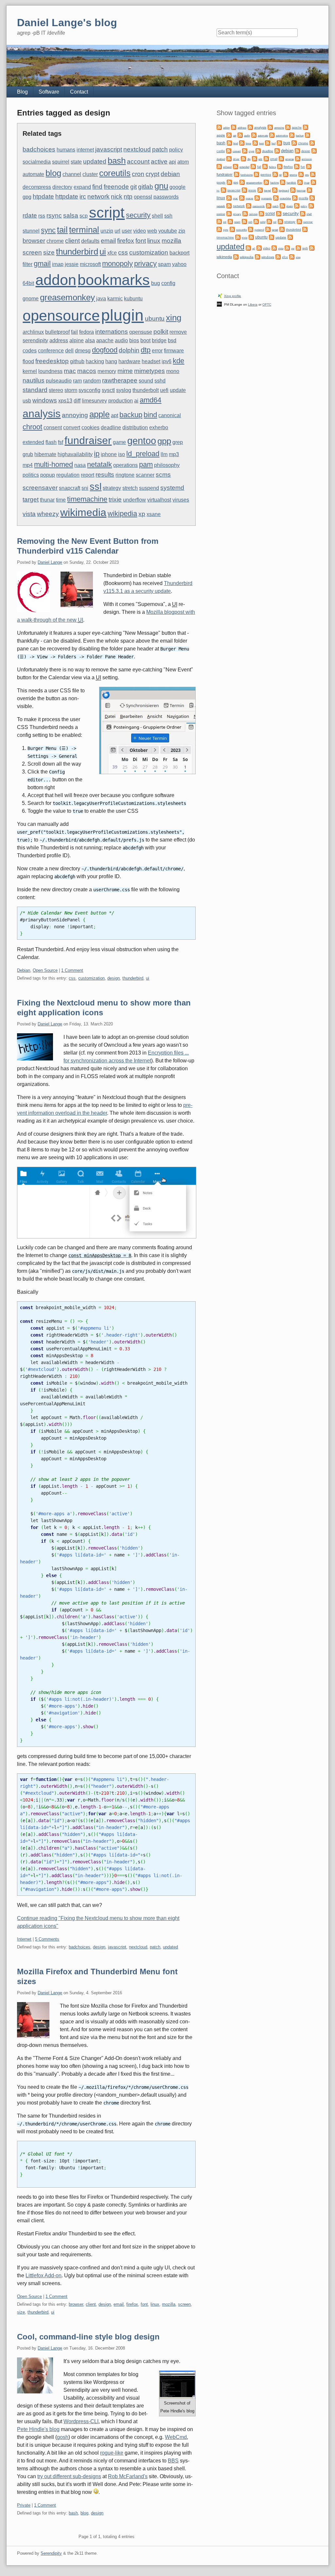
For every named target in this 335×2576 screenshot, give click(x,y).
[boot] (255, 142)
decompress (37, 187)
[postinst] (311, 205)
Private (24, 2505)
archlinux (33, 332)
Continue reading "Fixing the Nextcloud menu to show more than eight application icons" (98, 1922)
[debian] (277, 150)
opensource (61, 315)
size (49, 252)
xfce (112, 253)
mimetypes (150, 371)
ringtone (125, 475)
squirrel (61, 162)
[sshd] (256, 221)
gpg (27, 197)
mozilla (171, 241)
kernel (30, 371)
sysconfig (89, 390)
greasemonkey (67, 297)
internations (112, 332)
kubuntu (133, 299)
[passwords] (249, 205)
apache (105, 340)
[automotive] (272, 135)
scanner (145, 475)
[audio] (240, 135)
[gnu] (301, 174)
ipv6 (167, 361)
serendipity (35, 340)
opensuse (141, 332)
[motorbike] (276, 197)
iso (122, 454)
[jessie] (244, 190)
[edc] (255, 158)
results (105, 475)
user (127, 231)
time (61, 500)
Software (49, 92)
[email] (266, 158)
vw (293, 249)
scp (84, 216)
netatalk (99, 464)
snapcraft (70, 488)
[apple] (306, 127)
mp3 (174, 454)
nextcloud (137, 149)
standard (35, 390)
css (123, 252)
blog (53, 173)
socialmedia (37, 162)
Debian (24, 970)
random (92, 381)
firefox (126, 241)
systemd (172, 488)
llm (164, 454)
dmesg (83, 351)
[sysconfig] (232, 229)
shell (157, 216)
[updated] (290, 237)
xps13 (65, 401)
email (108, 241)
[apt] (229, 135)
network (98, 196)
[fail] (253, 166)
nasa (80, 465)
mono (173, 371)
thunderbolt (146, 390)
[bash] (308, 135)
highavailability (75, 454)
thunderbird (77, 252)
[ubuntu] (251, 237)
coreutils (115, 173)
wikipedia (122, 514)
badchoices (39, 149)
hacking (95, 361)
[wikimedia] (312, 248)
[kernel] (260, 190)
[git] (275, 174)
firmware (174, 351)
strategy (112, 488)
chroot (32, 427)
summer (308, 222)
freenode (116, 187)
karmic (115, 299)
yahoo (179, 264)
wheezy (48, 514)
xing (174, 318)
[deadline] (258, 150)
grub (28, 454)
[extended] (236, 166)
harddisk (291, 183)
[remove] (245, 213)
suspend (149, 488)
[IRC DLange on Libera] (219, 304)
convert (72, 427)
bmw (248, 143)
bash (117, 161)
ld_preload (143, 454)
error (157, 351)
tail (62, 230)
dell (69, 351)
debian (170, 174)
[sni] (219, 221)
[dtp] (243, 158)
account (138, 161)
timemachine (87, 499)
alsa (90, 340)
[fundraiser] (309, 166)
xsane (154, 514)
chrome (55, 241)
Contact (79, 92)
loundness (50, 371)
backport (179, 253)
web (152, 231)
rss (42, 216)
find (97, 187)
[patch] (269, 205)
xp (142, 514)
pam (146, 464)
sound (146, 381)
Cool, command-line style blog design (88, 2337)
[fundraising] (237, 174)
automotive (282, 136)
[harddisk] (283, 182)
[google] (313, 174)
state (76, 162)
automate (33, 174)
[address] (234, 127)
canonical (170, 415)
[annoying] (270, 127)
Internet (24, 1939)
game (119, 442)
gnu (161, 186)
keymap (301, 191)
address (59, 340)
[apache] (288, 127)
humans (66, 150)
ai (136, 401)
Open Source (45, 970)
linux (154, 241)
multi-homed (53, 464)
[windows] (257, 256)
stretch (130, 488)
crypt (152, 174)
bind (150, 415)
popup (48, 475)
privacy (145, 264)
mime (125, 371)
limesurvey (94, 401)
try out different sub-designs (69, 2476)
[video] (259, 248)
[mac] (229, 197)
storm (71, 390)
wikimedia (83, 512)
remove (178, 332)
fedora (87, 332)
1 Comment (72, 970)
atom (183, 162)
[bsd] (268, 142)
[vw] (287, 248)
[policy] (297, 205)
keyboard (284, 190)
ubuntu (155, 319)
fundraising (247, 175)
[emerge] (281, 158)
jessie (72, 264)
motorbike (285, 198)
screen (32, 252)
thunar (47, 500)
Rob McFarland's (128, 2476)
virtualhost (159, 500)
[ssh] (244, 221)
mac (70, 371)
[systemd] (251, 229)
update (178, 390)
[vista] (274, 248)
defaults (90, 241)
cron (138, 174)
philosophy (167, 465)
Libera (253, 304)
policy (176, 150)
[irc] (313, 182)
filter (27, 264)
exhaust (227, 167)
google (177, 187)
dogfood (105, 350)
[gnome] (286, 174)
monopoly (117, 264)
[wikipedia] (236, 256)
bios (134, 340)
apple (99, 414)
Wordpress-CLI (81, 2421)
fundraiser (88, 440)
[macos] (242, 197)
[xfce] (278, 256)
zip (182, 231)
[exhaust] (219, 166)
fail (74, 332)
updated (95, 161)
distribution (135, 427)
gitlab (146, 187)
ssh (168, 216)
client (72, 241)
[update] (272, 237)
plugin (122, 315)
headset (151, 361)
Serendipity (51, 2553)
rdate (30, 215)
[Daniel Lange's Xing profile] (220, 295)
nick (117, 196)
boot (145, 340)
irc (83, 196)
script (107, 212)
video (140, 231)
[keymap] (293, 190)
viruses (181, 500)
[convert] (229, 150)
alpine (77, 340)
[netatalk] (312, 197)
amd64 (150, 400)
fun (303, 167)
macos (87, 371)
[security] (279, 213)
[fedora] (265, 166)
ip (97, 454)
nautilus (34, 380)
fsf (61, 442)
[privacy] (229, 213)
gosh (63, 2437)
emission (307, 159)
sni (85, 488)
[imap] (300, 182)
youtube (168, 231)
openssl (143, 197)
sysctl (108, 390)
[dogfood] (314, 150)
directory (62, 187)
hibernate (45, 454)
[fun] (297, 166)
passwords (166, 197)
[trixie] (238, 237)
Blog (22, 92)
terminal (84, 230)
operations (125, 465)
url (117, 231)
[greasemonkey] (242, 182)
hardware (129, 361)
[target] (268, 229)
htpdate (43, 196)
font (141, 241)
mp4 (28, 465)
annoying (75, 415)
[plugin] (282, 205)
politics (31, 475)
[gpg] (229, 182)
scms (163, 475)
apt (115, 415)
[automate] (254, 135)
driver (236, 159)
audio (121, 340)
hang (111, 361)
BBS (173, 2461)
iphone (109, 454)
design (114, 978)
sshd (160, 381)
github (77, 361)
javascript (109, 149)
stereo (56, 390)
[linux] (309, 190)
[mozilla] (295, 197)
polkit (161, 332)
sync (48, 230)
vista (29, 514)
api (172, 162)
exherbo (159, 427)
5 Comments (47, 1939)
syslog (124, 390)
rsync (54, 215)
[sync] (219, 229)
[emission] (298, 158)
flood (28, 361)
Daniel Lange (50, 562)
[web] (298, 248)
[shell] (303, 213)
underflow (134, 500)
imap (58, 264)
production (121, 401)
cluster (90, 174)
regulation (68, 475)
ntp (128, 196)
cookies (90, 427)
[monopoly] (257, 197)
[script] (261, 213)
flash (51, 442)
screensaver (40, 488)
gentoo (142, 441)
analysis (42, 414)
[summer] (299, 221)
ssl (96, 487)
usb (27, 401)
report (88, 475)
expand (82, 187)
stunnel (31, 231)
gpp (164, 441)
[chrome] (294, 142)
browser (34, 241)
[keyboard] (275, 190)
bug (156, 283)
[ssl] (269, 221)
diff (77, 401)
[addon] (219, 127)
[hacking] (266, 182)
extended (33, 442)
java (101, 299)
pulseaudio (59, 381)
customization (149, 252)
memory (107, 371)
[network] (229, 205)
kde (178, 361)
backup (131, 415)
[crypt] (245, 150)
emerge (290, 159)
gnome (31, 299)
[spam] (230, 221)
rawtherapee (120, 380)
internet (85, 150)
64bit (28, 283)
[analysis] (250, 127)
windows (45, 400)
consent (53, 427)
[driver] (229, 158)
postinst (221, 214)
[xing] (292, 256)
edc (260, 159)
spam (164, 264)
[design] (297, 150)
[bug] (279, 142)
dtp (146, 350)
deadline (111, 427)
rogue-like (112, 2453)
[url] (248, 248)
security (138, 215)
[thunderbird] (282, 229)
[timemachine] (305, 229)
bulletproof (57, 332)
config (168, 283)
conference (51, 351)
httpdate (67, 196)
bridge (159, 340)
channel (72, 174)
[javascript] (223, 190)
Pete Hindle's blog (38, 2429)
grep (178, 442)
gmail (42, 264)
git (133, 187)
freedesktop (52, 361)
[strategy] (280, 221)
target (31, 499)
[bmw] (242, 142)
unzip (107, 231)
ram (77, 381)
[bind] (229, 142)
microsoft (90, 264)
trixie (115, 499)
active (159, 161)
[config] (312, 142)
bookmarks (114, 280)
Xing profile (233, 296)
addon (56, 280)
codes (30, 351)
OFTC (267, 304)
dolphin (129, 350)
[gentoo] (256, 174)
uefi (164, 390)
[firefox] (280, 166)
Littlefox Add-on (44, 2275)
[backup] (292, 135)
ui (103, 252)
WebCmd (176, 2437)
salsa (71, 215)
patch (160, 149)
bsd (172, 340)
